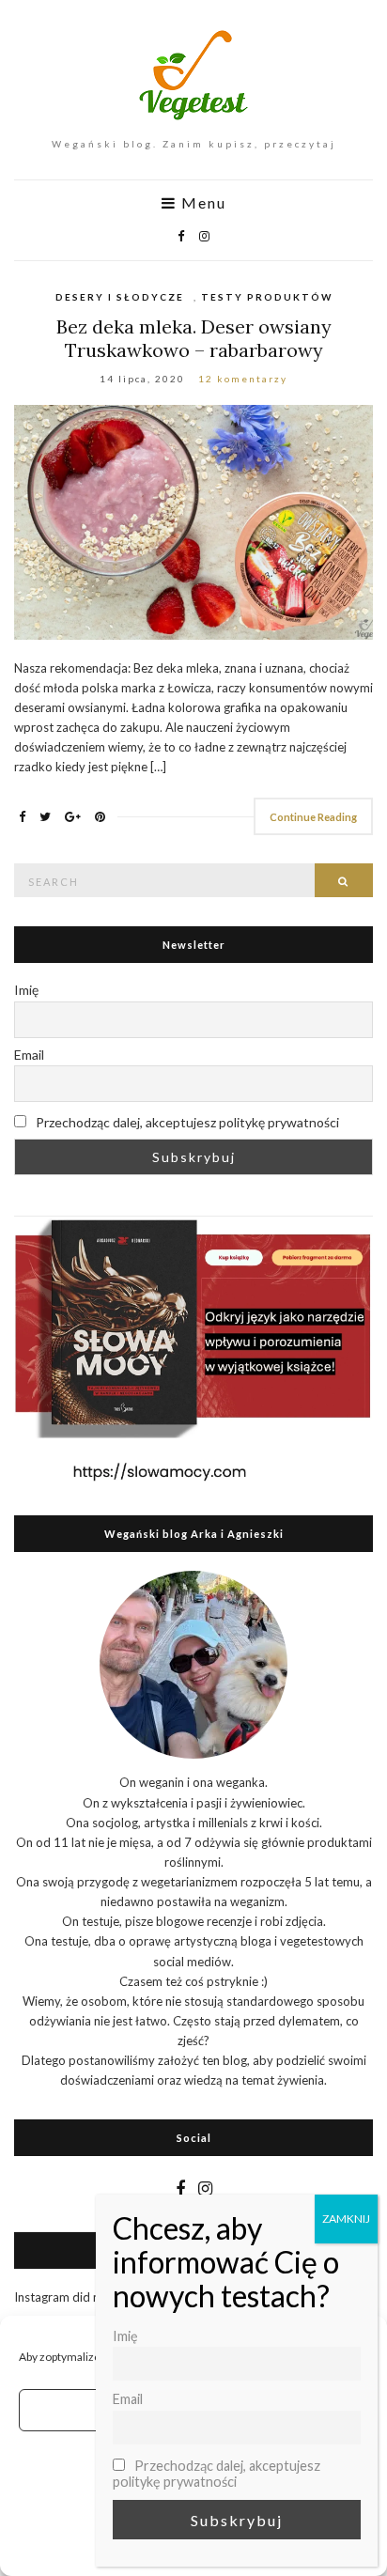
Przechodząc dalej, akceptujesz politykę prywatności (186, 1122)
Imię (26, 990)
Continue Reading (313, 817)
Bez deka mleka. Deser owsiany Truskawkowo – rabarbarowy (194, 338)
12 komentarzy (243, 379)
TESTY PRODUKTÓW (267, 297)
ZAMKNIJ (346, 2219)
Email (29, 1055)
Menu (201, 203)
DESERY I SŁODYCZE (120, 297)
